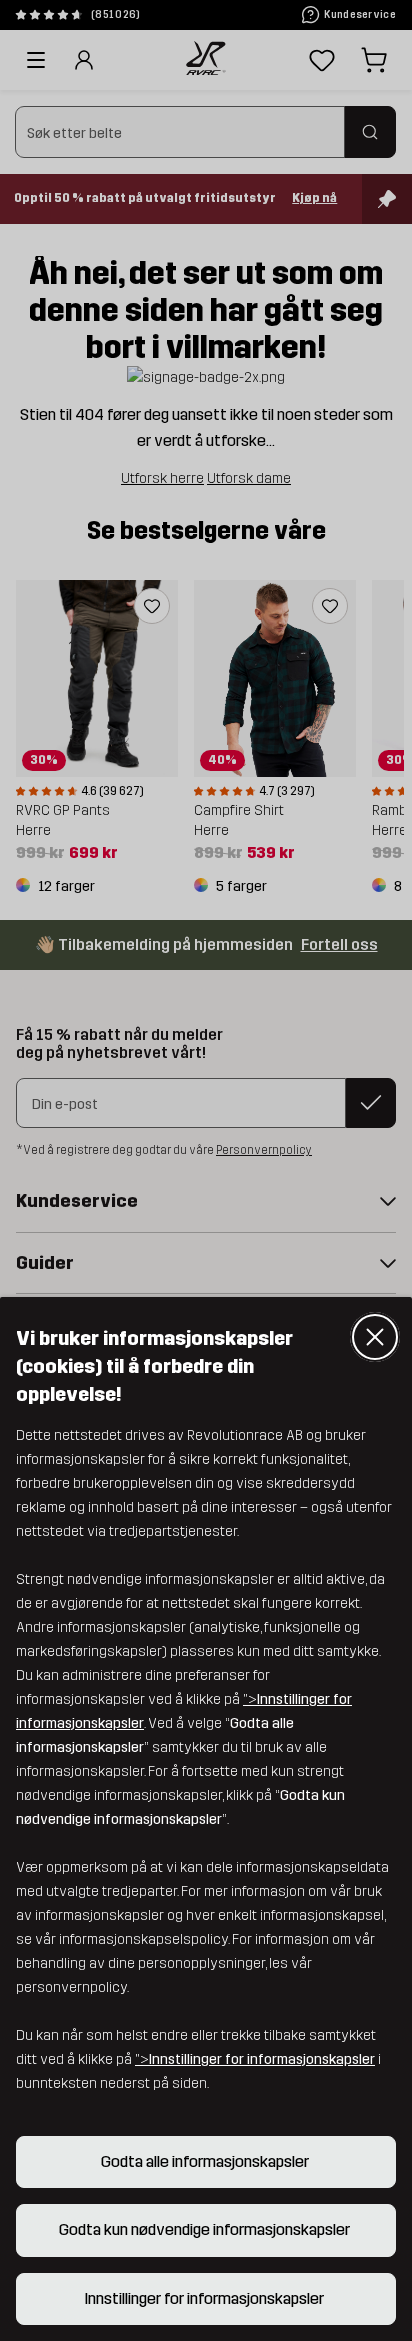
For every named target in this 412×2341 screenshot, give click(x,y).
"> (255, 2059)
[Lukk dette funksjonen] (375, 1337)
